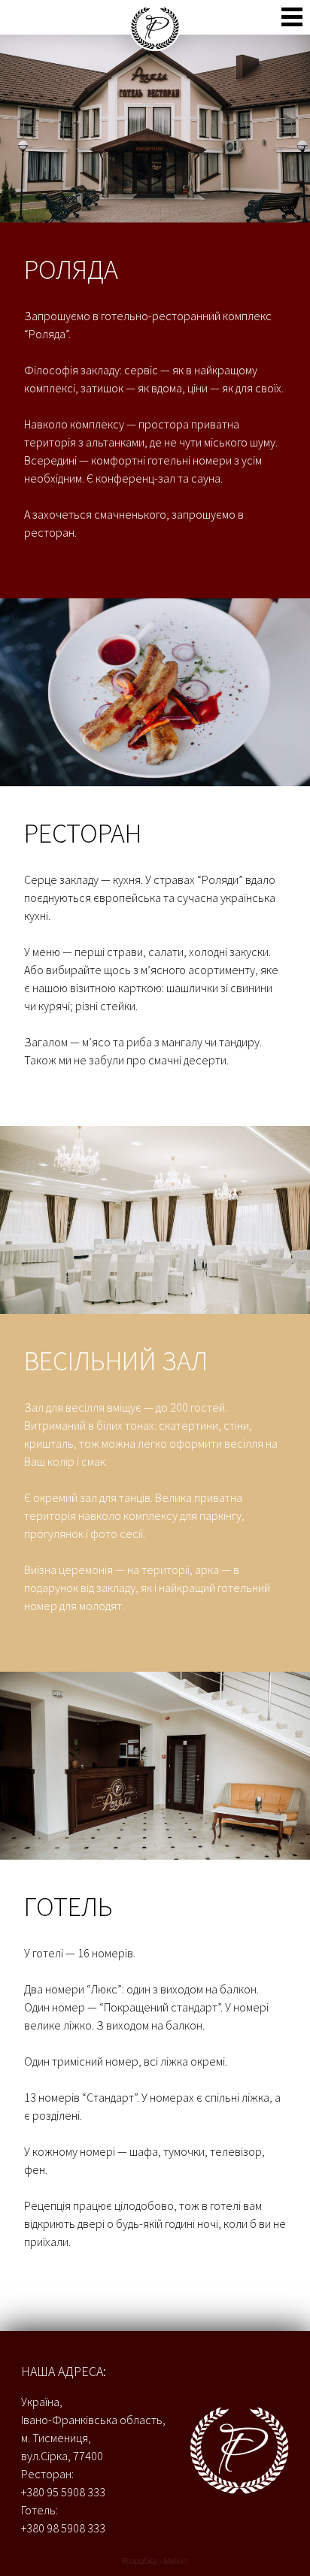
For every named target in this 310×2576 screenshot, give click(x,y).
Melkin (176, 2561)
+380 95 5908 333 (63, 2492)
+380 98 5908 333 (63, 2528)
